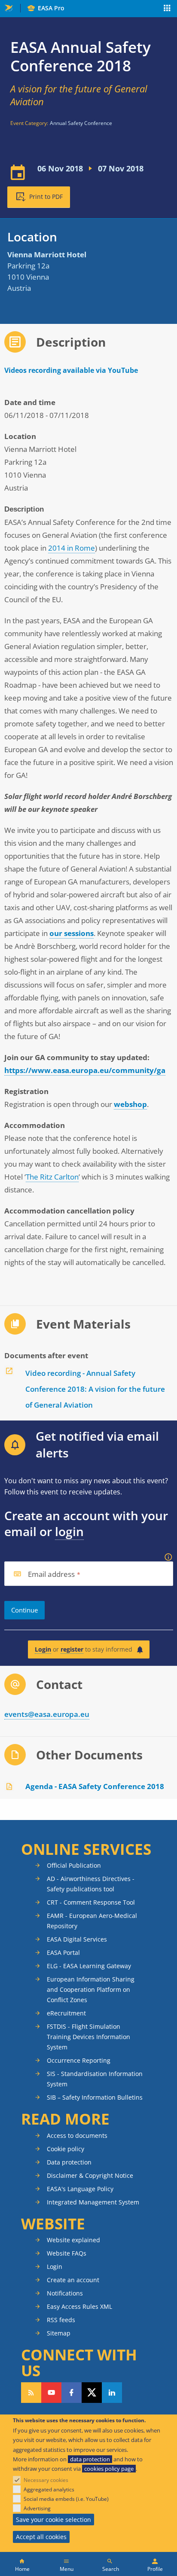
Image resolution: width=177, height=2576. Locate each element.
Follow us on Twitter (92, 2393)
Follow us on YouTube (51, 2393)
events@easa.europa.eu (47, 1714)
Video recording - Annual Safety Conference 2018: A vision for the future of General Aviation (95, 1389)
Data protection (69, 2162)
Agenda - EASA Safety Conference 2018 (95, 1786)
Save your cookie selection (53, 2520)
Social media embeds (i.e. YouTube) (66, 2499)
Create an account (73, 2280)
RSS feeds (61, 2320)
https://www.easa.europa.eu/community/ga (85, 1070)
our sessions (72, 933)
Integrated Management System (93, 2202)
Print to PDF (46, 197)
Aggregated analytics (49, 2489)
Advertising (37, 2508)
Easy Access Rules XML (79, 2306)
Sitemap (59, 2333)
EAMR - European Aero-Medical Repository (92, 1921)
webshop (130, 1104)
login (69, 1531)
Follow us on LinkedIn (112, 2393)
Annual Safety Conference (81, 123)
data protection (90, 2459)
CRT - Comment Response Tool (91, 1902)
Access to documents (77, 2135)
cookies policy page (109, 2469)
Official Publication (74, 1865)
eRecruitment (66, 2013)
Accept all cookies (41, 2537)
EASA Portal (63, 1953)
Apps (167, 9)
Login (43, 1649)
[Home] (22, 2564)
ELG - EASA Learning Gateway (89, 1966)
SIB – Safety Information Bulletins (95, 2097)
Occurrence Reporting (79, 2060)
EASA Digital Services (77, 1939)
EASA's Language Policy (80, 2189)
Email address (52, 1575)
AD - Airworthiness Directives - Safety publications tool (91, 1884)
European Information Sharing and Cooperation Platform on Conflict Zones (91, 1989)
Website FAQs (67, 2253)
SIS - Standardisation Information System (95, 2079)
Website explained (73, 2240)
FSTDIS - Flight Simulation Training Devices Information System (88, 2037)
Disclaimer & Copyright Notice (90, 2175)
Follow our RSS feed (31, 2393)
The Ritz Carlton (52, 1177)
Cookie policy (66, 2149)
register (72, 1649)
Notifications (65, 2293)
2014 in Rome (72, 548)
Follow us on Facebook (72, 2393)
